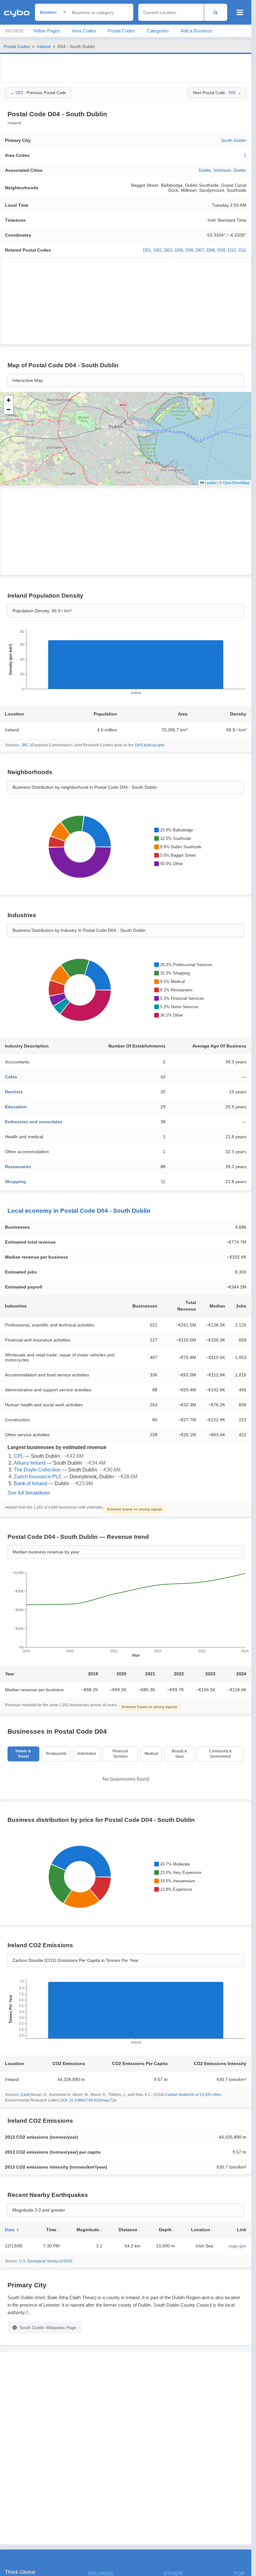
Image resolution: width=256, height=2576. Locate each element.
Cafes (11, 1077)
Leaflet (210, 482)
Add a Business (197, 31)
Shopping (15, 1182)
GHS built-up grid (150, 745)
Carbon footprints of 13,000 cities (193, 2095)
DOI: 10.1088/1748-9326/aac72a (89, 2100)
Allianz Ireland (30, 1463)
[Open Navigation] (240, 12)
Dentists (14, 1092)
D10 (232, 250)
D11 (242, 250)
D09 (221, 250)
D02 (158, 250)
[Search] (216, 12)
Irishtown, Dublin (230, 170)
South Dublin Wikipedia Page (48, 2328)
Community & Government (220, 1754)
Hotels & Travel (23, 1754)
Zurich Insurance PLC (38, 1477)
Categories (158, 31)
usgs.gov (237, 2246)
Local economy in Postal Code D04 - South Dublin (79, 1211)
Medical (151, 1754)
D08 (211, 250)
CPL (19, 1456)
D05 (179, 250)
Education (16, 1107)
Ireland (44, 46)
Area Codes (84, 31)
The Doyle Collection (37, 1470)
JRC (25, 745)
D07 (200, 250)
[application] (126, 664)
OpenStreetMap (236, 482)
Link (25, 2095)
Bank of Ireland (30, 1483)
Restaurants (18, 1167)
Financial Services (120, 1754)
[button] (8, 400)
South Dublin (234, 140)
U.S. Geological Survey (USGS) (46, 2261)
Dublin (205, 170)
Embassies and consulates (34, 1122)
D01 (147, 250)
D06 (190, 250)
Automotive (87, 1754)
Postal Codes (121, 31)
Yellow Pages (47, 31)
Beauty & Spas (179, 1754)
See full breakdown (29, 1493)
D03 (168, 250)
